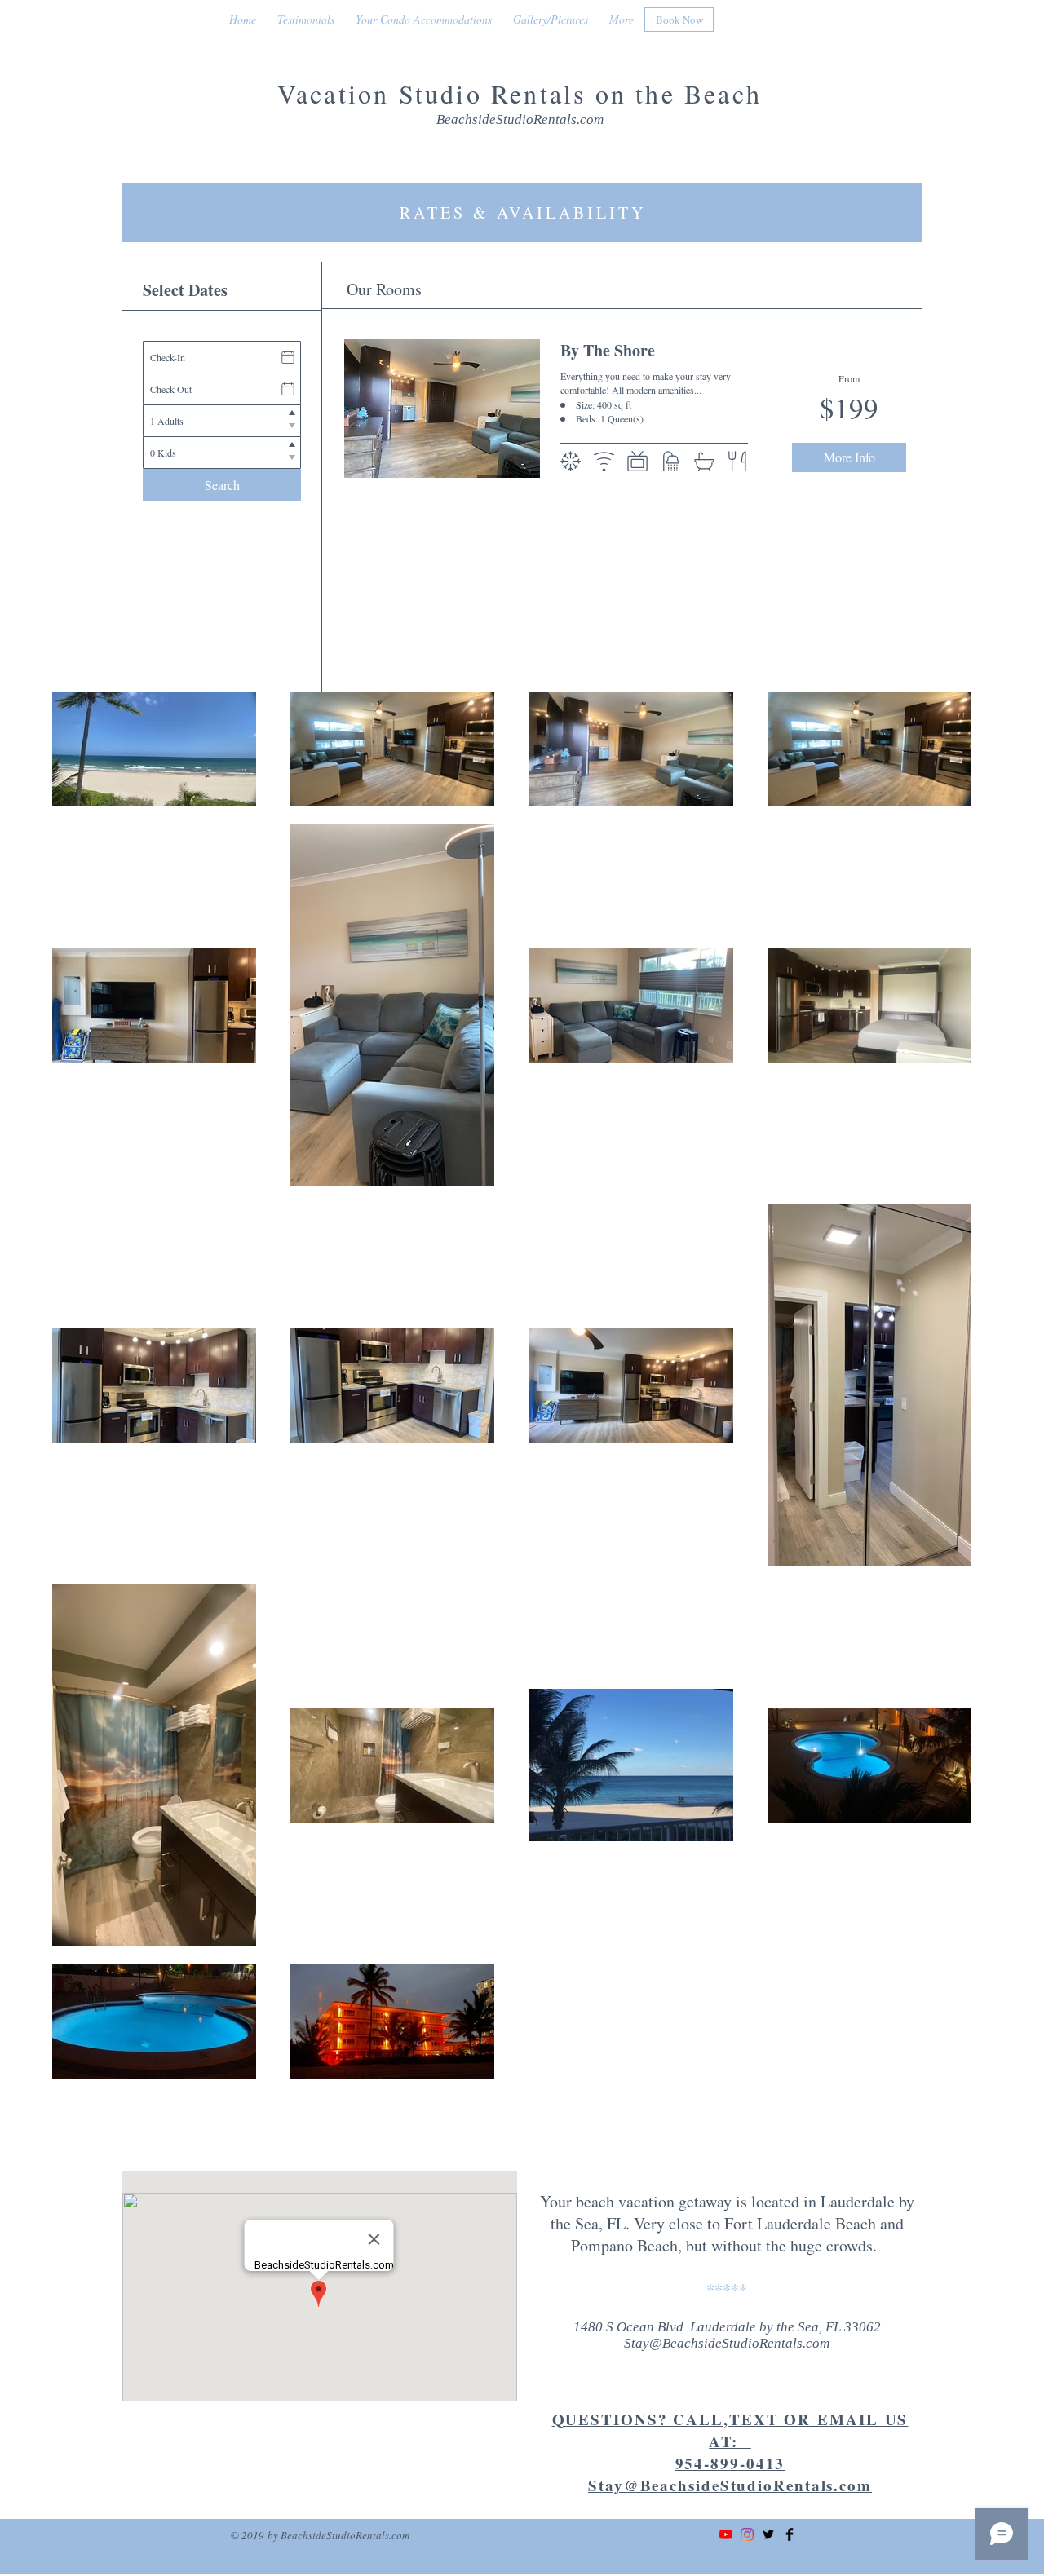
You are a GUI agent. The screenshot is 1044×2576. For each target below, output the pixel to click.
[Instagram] (747, 2534)
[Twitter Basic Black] (768, 2534)
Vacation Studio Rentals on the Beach (520, 93)
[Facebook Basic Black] (790, 2534)
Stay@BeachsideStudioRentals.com (727, 2343)
